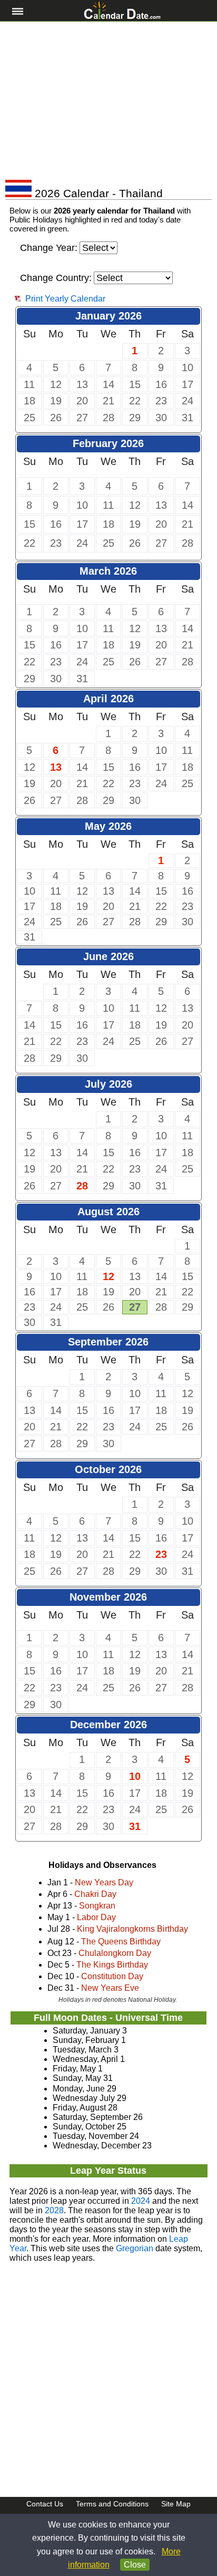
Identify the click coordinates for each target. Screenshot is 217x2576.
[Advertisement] (108, 101)
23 (161, 1554)
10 (135, 1776)
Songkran (97, 1906)
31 (135, 1826)
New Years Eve (110, 1988)
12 (108, 1276)
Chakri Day (95, 1894)
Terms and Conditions (112, 2504)
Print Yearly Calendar (65, 299)
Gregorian (135, 2248)
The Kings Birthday (112, 1965)
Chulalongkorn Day (115, 1953)
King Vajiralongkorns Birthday (132, 1929)
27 (135, 1307)
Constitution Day (112, 1976)
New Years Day (104, 1882)
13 (56, 767)
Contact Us (45, 2504)
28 (82, 1186)
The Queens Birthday (121, 1941)
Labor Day (96, 1917)
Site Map (176, 2504)
